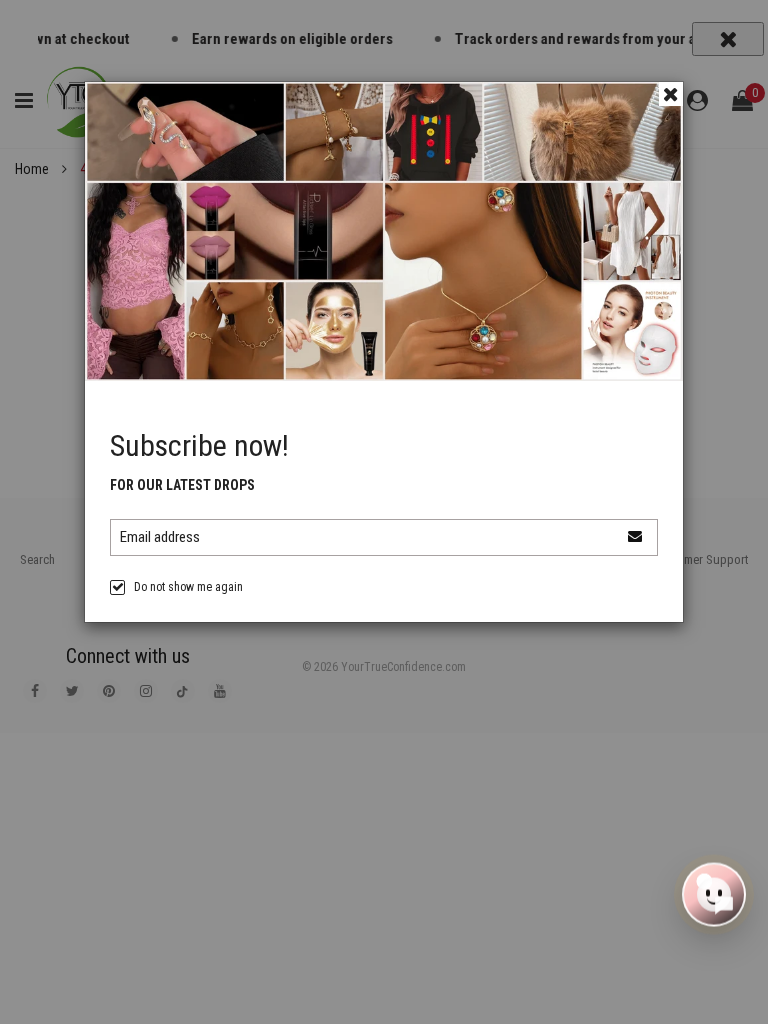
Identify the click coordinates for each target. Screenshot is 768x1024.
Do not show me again (188, 587)
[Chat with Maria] (714, 896)
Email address (160, 537)
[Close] (671, 94)
